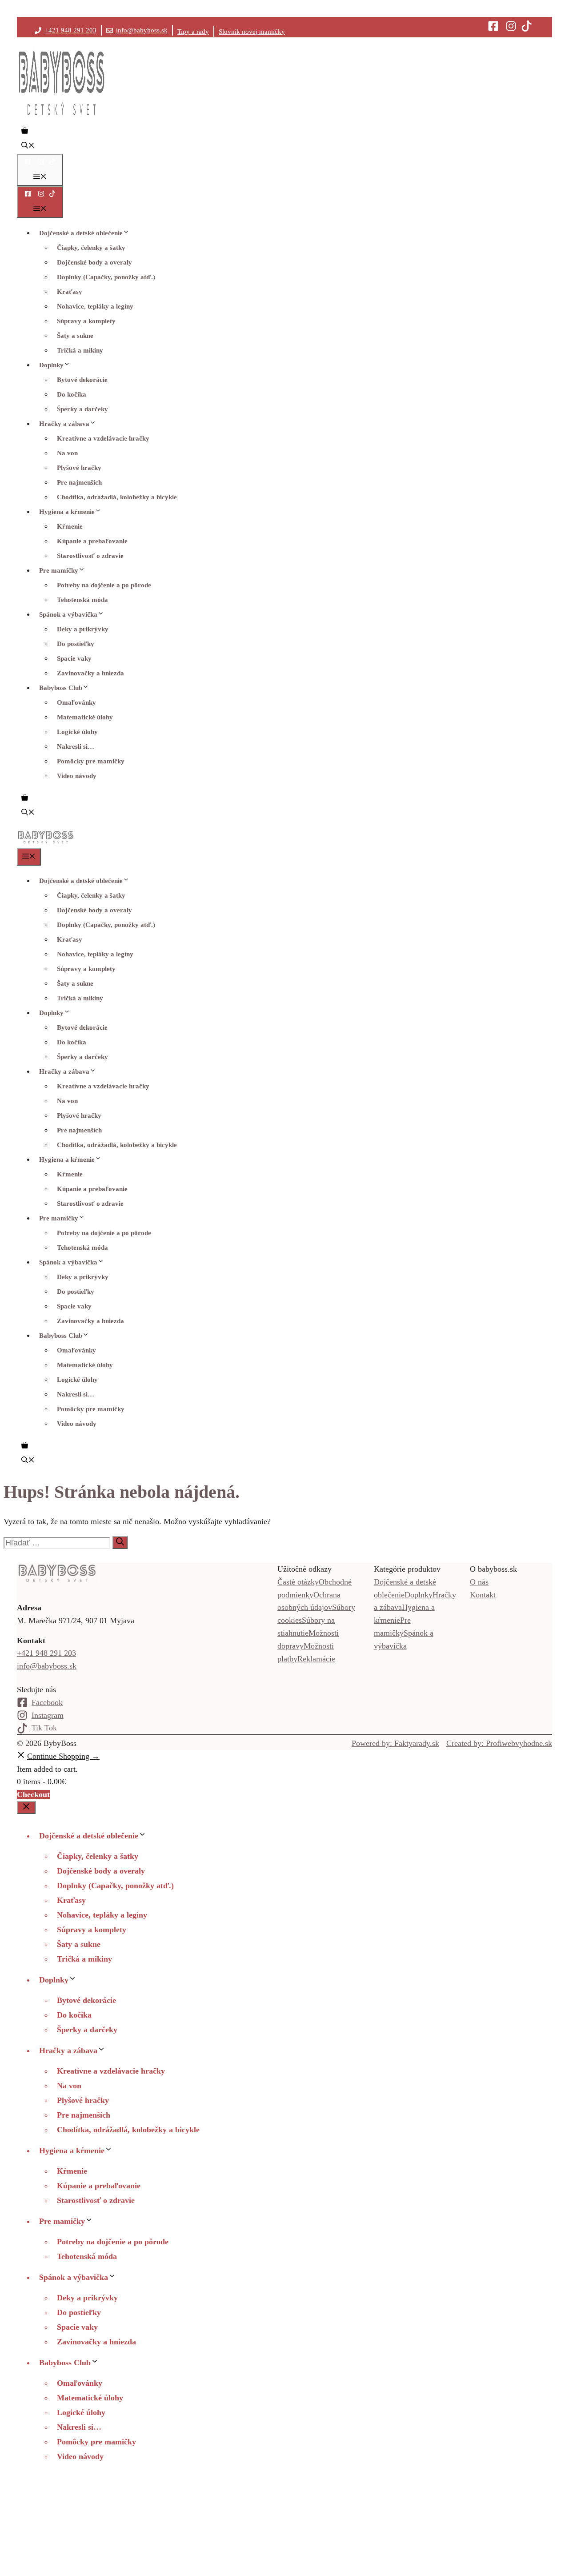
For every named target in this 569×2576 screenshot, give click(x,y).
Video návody (77, 776)
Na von (67, 453)
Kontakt (483, 1595)
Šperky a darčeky (82, 409)
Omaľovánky (76, 702)
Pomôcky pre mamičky (91, 761)
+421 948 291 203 (71, 30)
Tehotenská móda (82, 600)
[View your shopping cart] (25, 132)
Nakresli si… (76, 746)
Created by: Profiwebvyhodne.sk (499, 1743)
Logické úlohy (77, 732)
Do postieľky (76, 644)
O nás (479, 1582)
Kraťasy (70, 292)
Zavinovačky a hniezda (90, 673)
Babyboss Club (61, 688)
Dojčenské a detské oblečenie (81, 233)
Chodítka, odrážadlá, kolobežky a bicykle (117, 497)
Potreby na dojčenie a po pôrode (104, 585)
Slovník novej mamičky (252, 32)
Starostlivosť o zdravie (90, 556)
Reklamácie (316, 1659)
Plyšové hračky (79, 468)
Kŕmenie (70, 526)
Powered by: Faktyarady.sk (395, 1743)
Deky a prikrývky (83, 629)
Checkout (33, 1794)
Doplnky (51, 365)
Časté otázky (298, 1582)
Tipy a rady (193, 32)
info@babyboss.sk (142, 30)
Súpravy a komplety (86, 321)
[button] (28, 146)
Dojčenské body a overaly (94, 262)
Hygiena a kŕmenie (67, 512)
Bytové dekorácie (82, 380)
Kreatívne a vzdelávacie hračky (103, 438)
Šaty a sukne (75, 336)
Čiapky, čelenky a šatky (91, 248)
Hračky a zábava (64, 424)
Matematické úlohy (85, 717)
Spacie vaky (74, 658)
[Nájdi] (120, 1543)
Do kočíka (72, 394)
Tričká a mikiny (80, 350)
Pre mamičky (59, 570)
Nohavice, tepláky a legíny (95, 306)
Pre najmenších (79, 482)
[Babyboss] (46, 842)
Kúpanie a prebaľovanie (92, 541)
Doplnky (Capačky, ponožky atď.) (106, 277)
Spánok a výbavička (68, 614)
